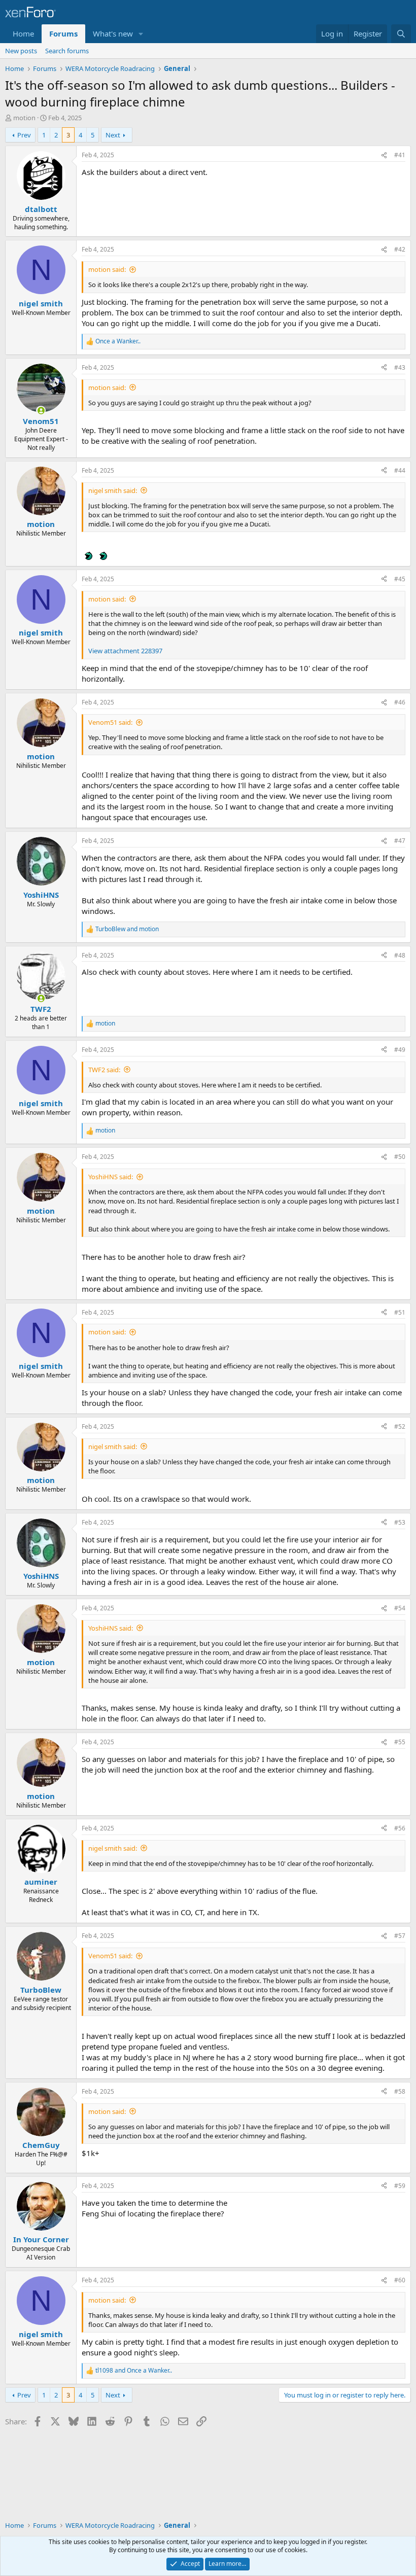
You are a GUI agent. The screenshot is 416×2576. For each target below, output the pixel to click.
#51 (400, 1312)
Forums (63, 33)
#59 (400, 2186)
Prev (24, 135)
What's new (113, 33)
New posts (21, 51)
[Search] (401, 34)
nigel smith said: (113, 490)
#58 (400, 2091)
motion (24, 118)
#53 (400, 1522)
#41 (400, 155)
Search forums (67, 51)
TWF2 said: (104, 1070)
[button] (141, 34)
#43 (400, 367)
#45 (400, 579)
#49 (400, 1050)
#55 (400, 1742)
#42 (400, 249)
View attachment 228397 (125, 651)
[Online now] (41, 411)
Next (113, 135)
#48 (400, 955)
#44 (400, 470)
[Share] (384, 155)
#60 (400, 2280)
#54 (400, 1608)
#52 (400, 1426)
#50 (400, 1157)
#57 (400, 1936)
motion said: (107, 269)
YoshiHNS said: (111, 1177)
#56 (400, 1828)
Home (23, 33)
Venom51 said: (110, 722)
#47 (400, 841)
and (127, 929)
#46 (400, 702)
